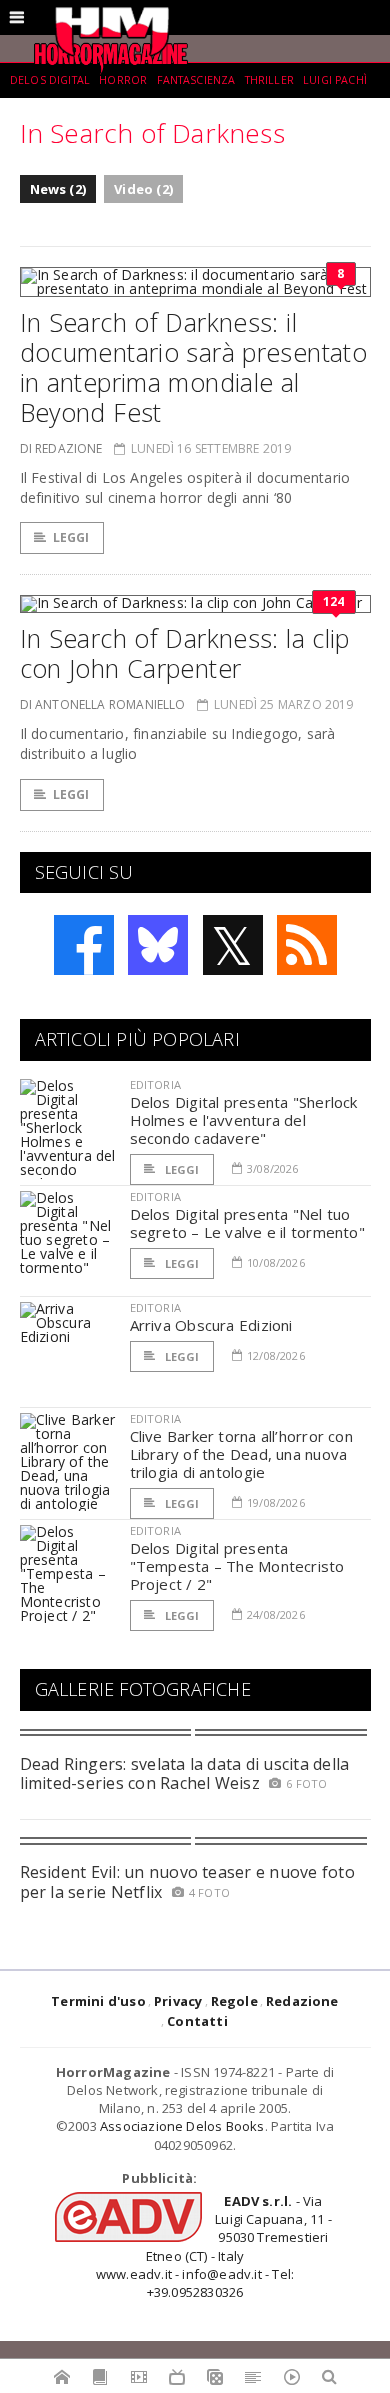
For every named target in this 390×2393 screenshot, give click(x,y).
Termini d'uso (98, 2001)
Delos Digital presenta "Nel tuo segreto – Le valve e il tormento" (247, 1223)
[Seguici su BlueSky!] (158, 945)
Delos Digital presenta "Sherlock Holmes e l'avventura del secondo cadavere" (244, 1120)
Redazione (302, 2001)
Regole (234, 2001)
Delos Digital (50, 80)
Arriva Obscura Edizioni (211, 1325)
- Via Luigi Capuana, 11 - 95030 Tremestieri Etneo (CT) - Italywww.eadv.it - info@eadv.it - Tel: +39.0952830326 (214, 2246)
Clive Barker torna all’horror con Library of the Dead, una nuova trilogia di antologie (241, 1454)
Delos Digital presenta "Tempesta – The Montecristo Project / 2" (237, 1566)
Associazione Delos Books (182, 2126)
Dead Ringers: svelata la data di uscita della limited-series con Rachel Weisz (185, 1773)
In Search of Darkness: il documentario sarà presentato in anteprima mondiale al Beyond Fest (194, 367)
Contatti (197, 2021)
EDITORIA (155, 1084)
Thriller (269, 80)
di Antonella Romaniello (103, 704)
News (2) (58, 189)
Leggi (71, 537)
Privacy (178, 2001)
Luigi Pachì (335, 80)
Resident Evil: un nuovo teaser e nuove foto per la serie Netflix (187, 1881)
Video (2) (143, 189)
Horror (123, 80)
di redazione (61, 448)
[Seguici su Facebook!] (84, 945)
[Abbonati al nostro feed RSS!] (307, 945)
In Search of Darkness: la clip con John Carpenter (185, 653)
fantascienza (196, 80)
